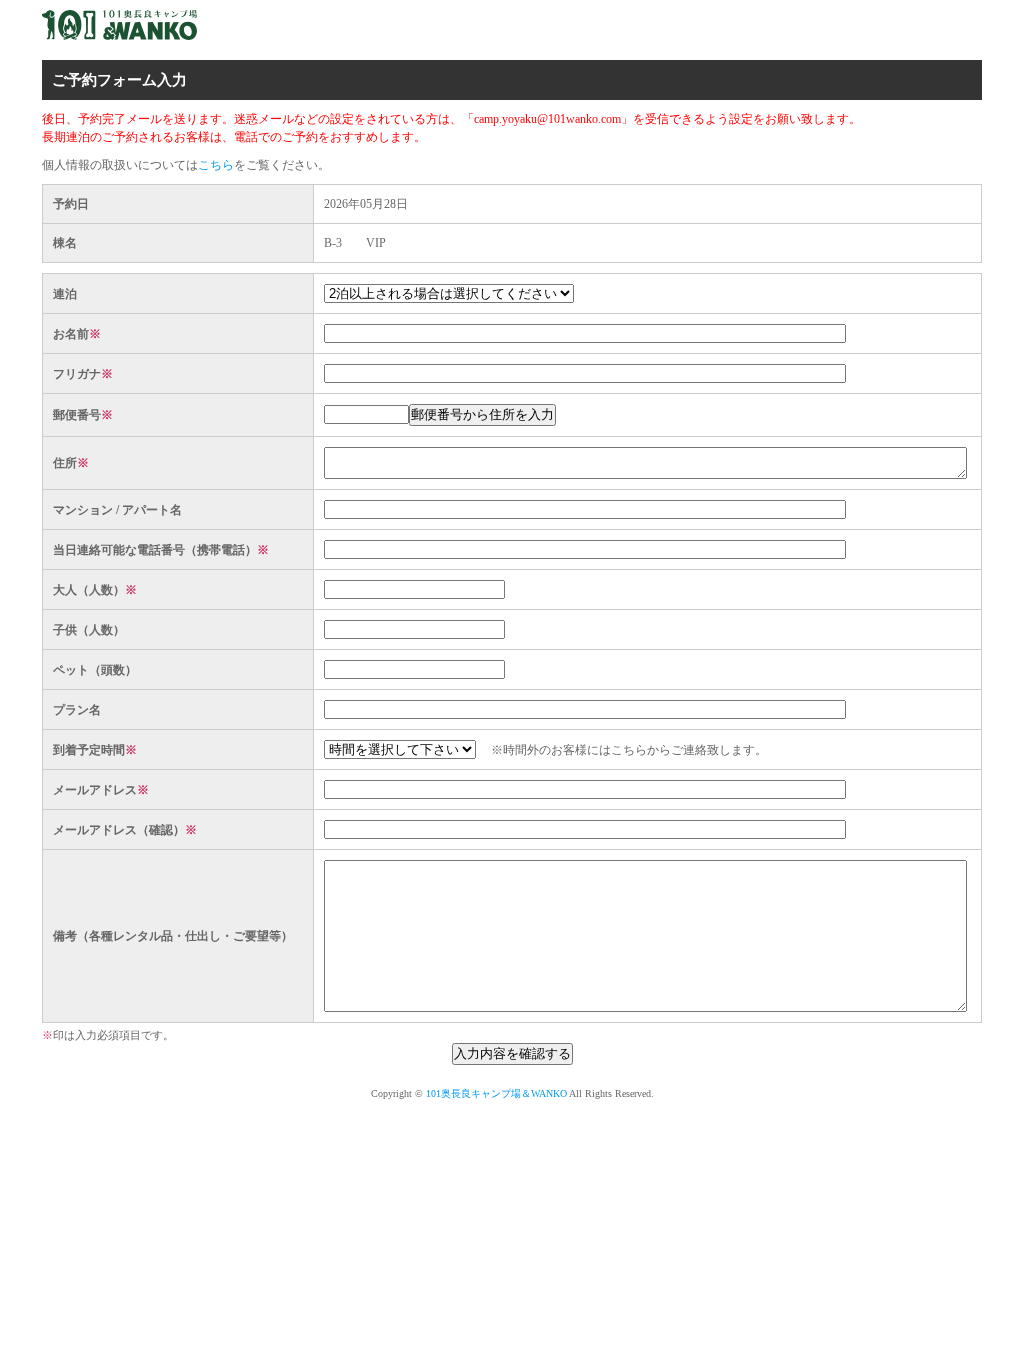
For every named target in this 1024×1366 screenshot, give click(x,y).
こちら (216, 165)
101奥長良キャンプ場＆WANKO (496, 1093)
